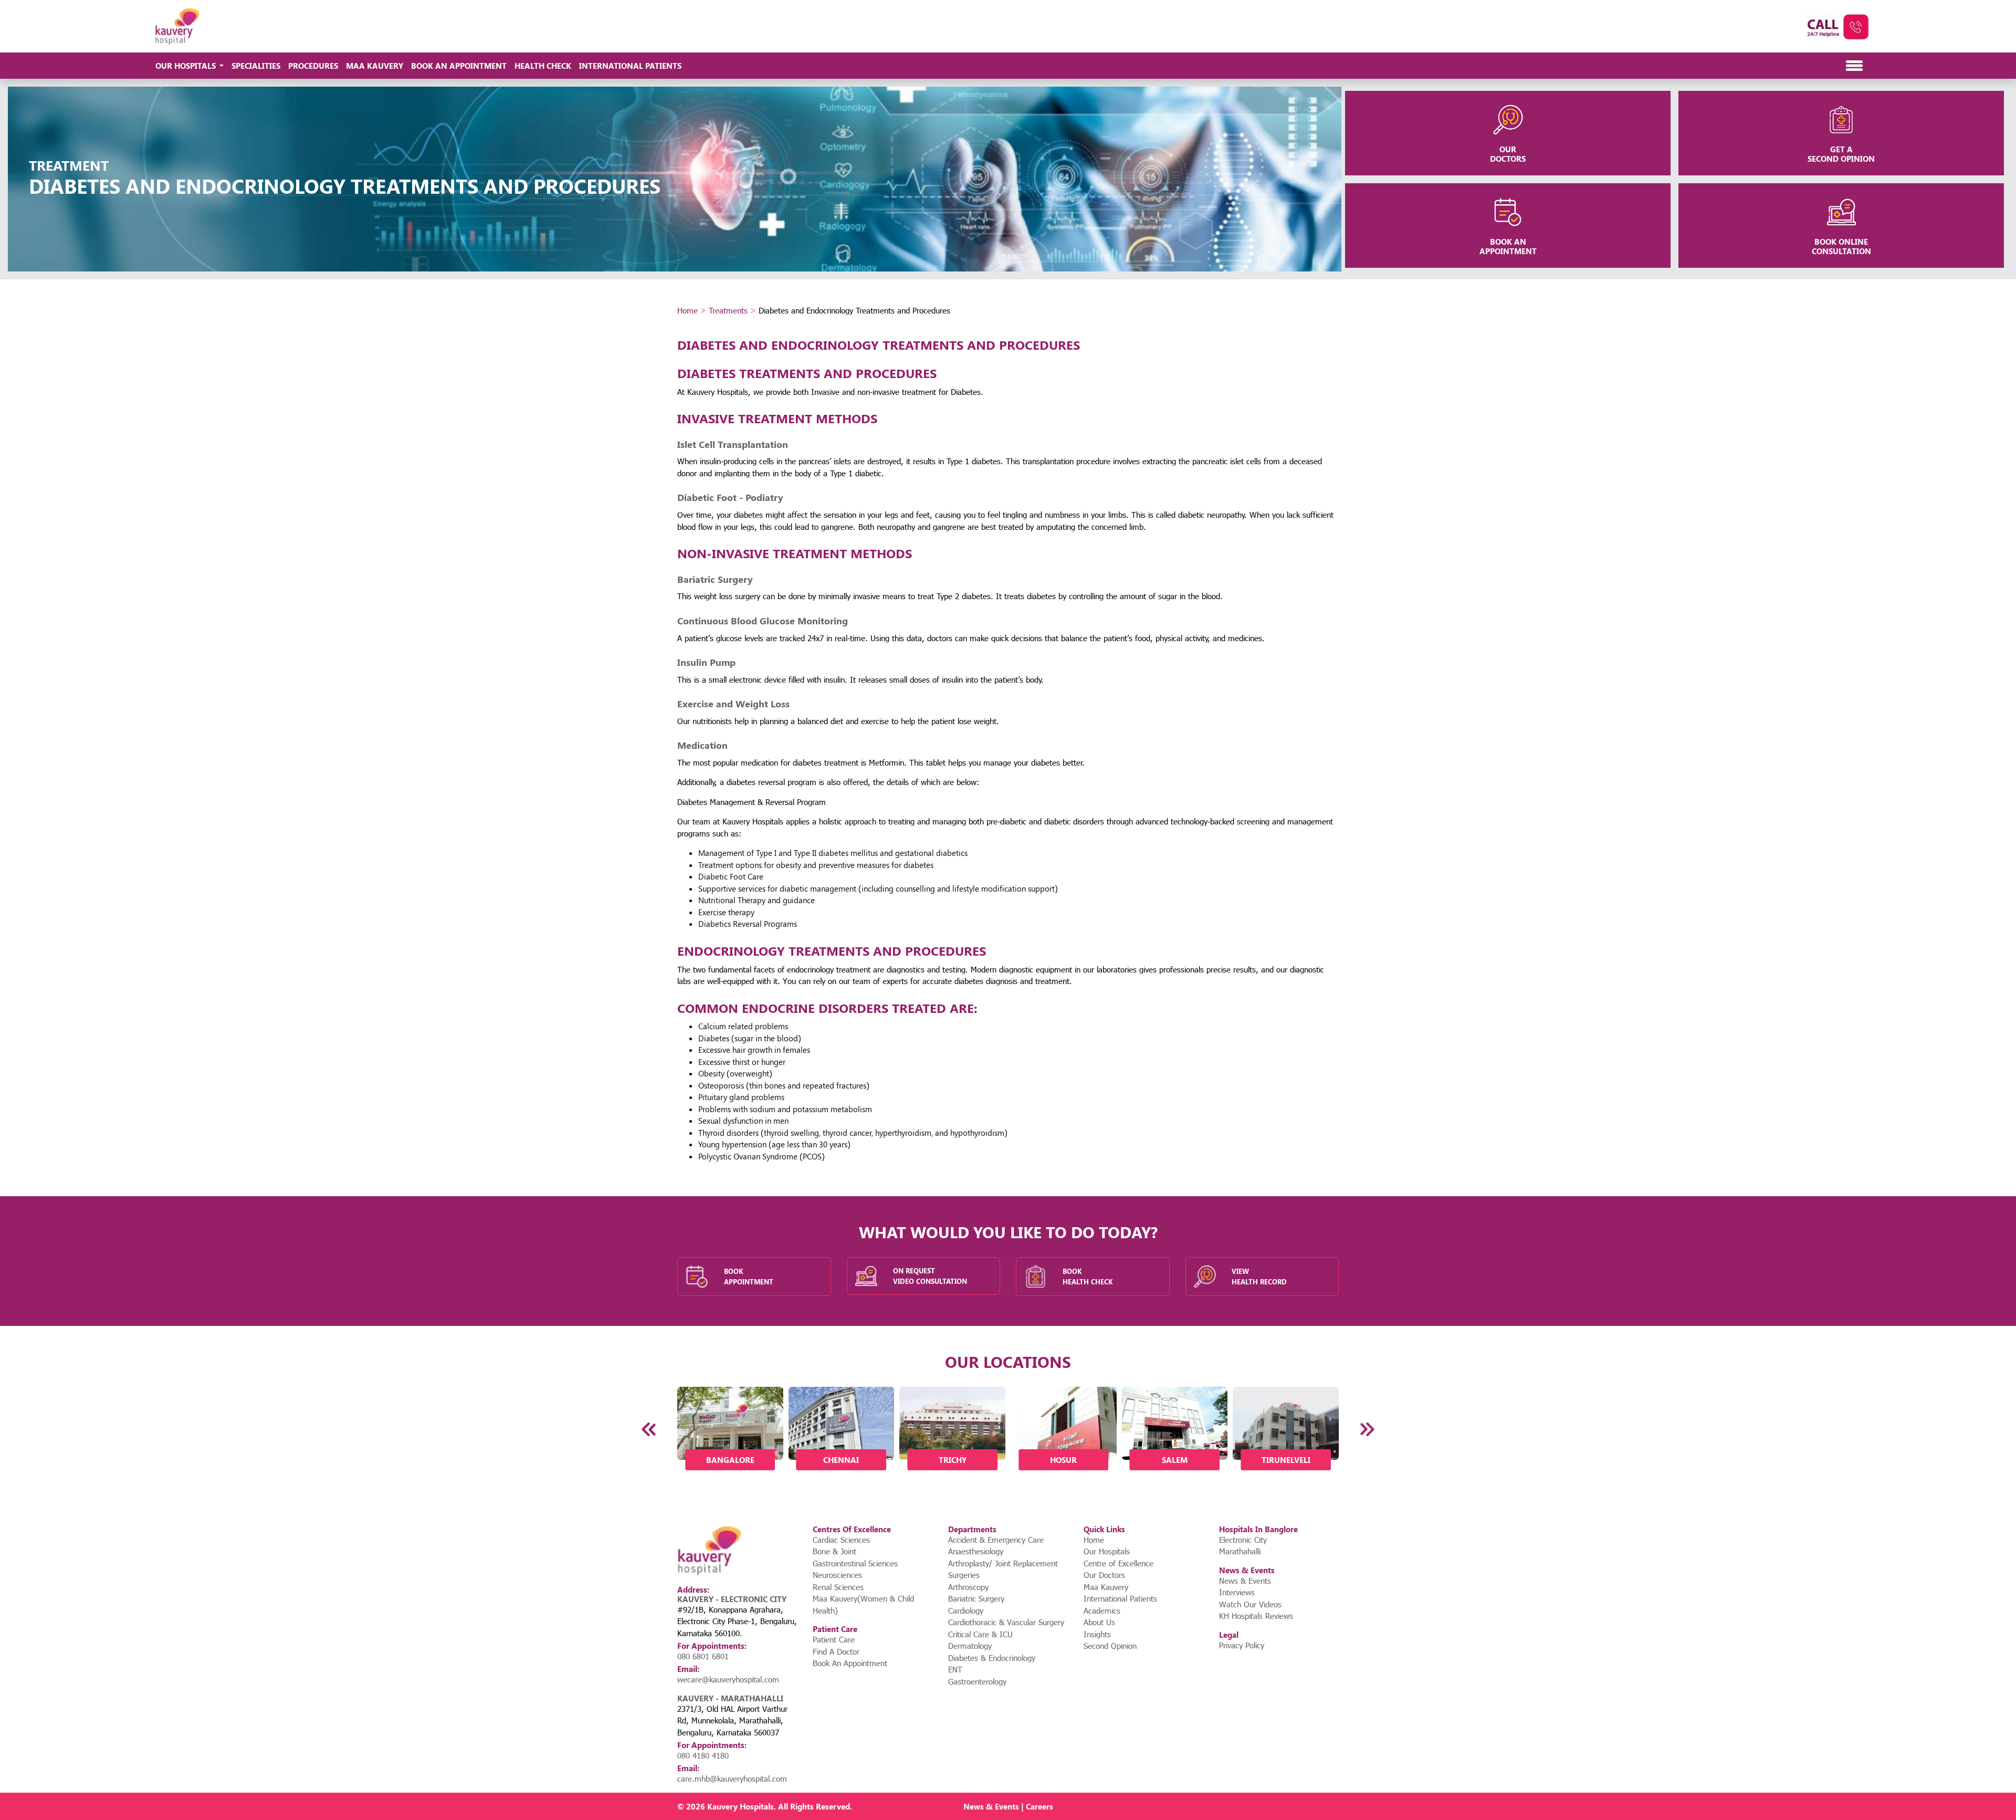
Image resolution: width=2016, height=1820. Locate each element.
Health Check (543, 66)
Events (1007, 1806)
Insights (1097, 1634)
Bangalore (730, 1460)
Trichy (953, 1460)
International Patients (630, 66)
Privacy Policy (1242, 1645)
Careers (1039, 1806)
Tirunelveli (1286, 1460)
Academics (1102, 1610)
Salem (1175, 1460)
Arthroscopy (968, 1587)
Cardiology (966, 1610)
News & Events (1245, 1581)
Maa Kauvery (375, 66)
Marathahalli (1240, 1551)
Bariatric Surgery (976, 1598)
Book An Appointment (459, 66)
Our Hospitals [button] (187, 66)
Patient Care (834, 1639)
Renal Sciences (838, 1587)
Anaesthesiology (976, 1551)
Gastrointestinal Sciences (855, 1563)
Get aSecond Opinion (1841, 154)
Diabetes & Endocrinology (992, 1658)
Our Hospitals (1107, 1551)
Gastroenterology (977, 1681)
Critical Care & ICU (980, 1634)
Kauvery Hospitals (741, 1806)
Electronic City (1243, 1540)
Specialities (256, 66)
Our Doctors (1104, 1575)
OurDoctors (1508, 154)
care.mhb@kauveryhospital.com (732, 1779)
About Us (1099, 1622)
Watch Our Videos (1250, 1604)
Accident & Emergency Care (996, 1540)
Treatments (728, 310)
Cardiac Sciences (841, 1540)
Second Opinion (1110, 1646)
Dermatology (970, 1646)
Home (687, 310)
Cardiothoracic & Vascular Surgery (1006, 1622)
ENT (955, 1669)
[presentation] (650, 1429)
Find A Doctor (836, 1651)
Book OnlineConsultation (1841, 246)
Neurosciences (837, 1575)
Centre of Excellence (1119, 1563)
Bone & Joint (834, 1551)
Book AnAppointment (1508, 246)
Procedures (313, 66)
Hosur (1063, 1460)
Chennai (841, 1460)
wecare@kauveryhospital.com (728, 1679)
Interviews (1237, 1592)
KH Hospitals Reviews (1256, 1616)
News (974, 1806)
